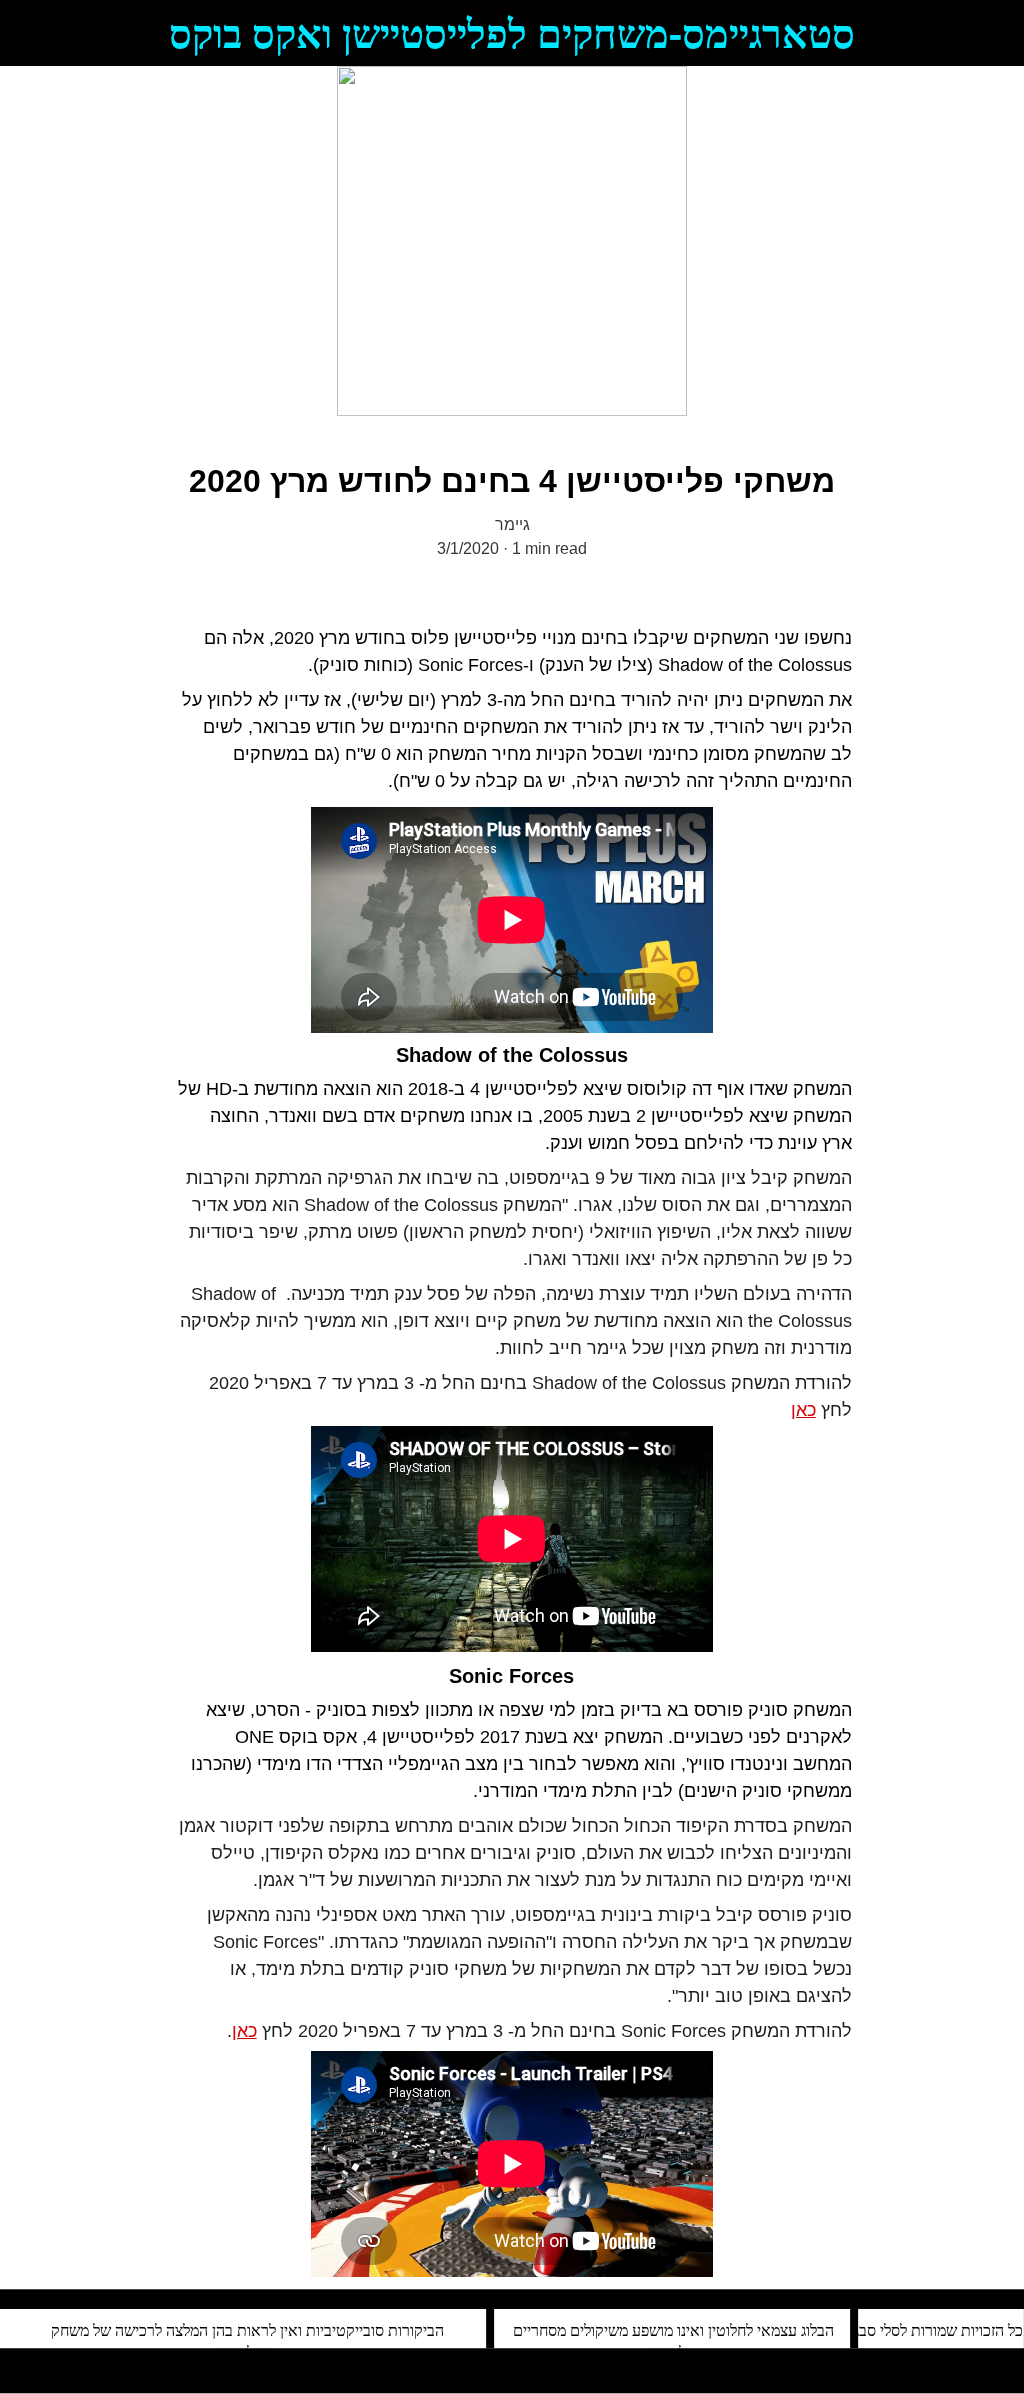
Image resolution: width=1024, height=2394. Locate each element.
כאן (803, 1410)
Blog (34, 241)
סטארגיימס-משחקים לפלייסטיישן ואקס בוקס (512, 32)
